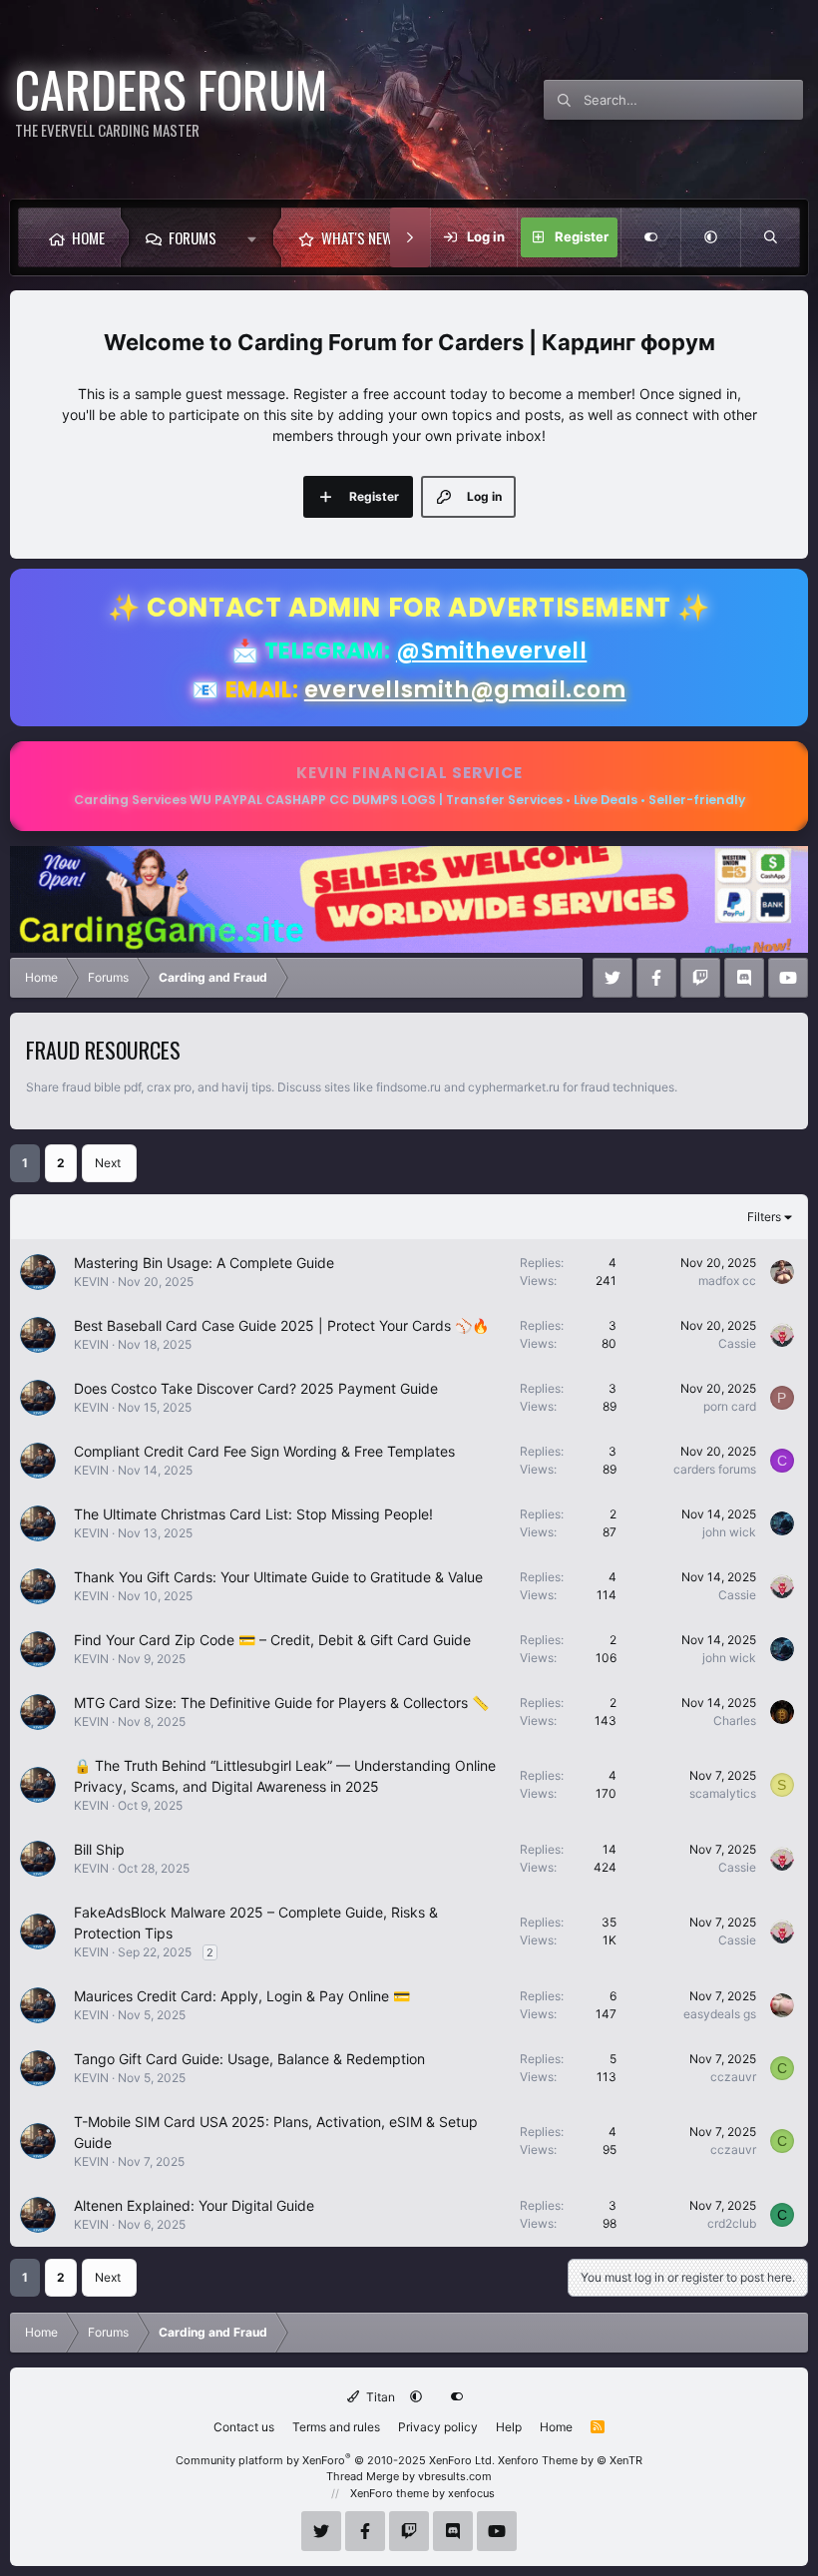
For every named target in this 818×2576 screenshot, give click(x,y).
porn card (730, 1406)
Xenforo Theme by (570, 2460)
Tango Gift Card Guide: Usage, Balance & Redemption (249, 2059)
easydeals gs (720, 2014)
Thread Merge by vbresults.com (409, 2476)
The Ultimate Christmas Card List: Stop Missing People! (253, 1514)
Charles (735, 1720)
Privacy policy (438, 2427)
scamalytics (723, 1793)
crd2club (732, 2223)
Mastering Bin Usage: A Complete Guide (204, 1263)
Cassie (737, 1343)
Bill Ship (99, 1849)
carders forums (715, 1469)
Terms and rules (336, 2427)
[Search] (770, 237)
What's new (357, 237)
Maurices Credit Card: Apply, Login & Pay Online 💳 (242, 1996)
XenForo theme (390, 2493)
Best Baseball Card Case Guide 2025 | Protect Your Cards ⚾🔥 (281, 1325)
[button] (257, 237)
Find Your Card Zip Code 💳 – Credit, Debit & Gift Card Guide (272, 1640)
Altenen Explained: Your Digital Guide (194, 2205)
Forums (193, 237)
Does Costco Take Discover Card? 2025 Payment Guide (256, 1388)
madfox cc (727, 1281)
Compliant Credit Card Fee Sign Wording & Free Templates (264, 1451)
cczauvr (733, 2077)
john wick (729, 1532)
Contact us (244, 2427)
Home (88, 237)
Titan (379, 2397)
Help (509, 2427)
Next (108, 1163)
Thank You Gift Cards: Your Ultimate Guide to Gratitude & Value (278, 1577)
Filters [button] (764, 1217)
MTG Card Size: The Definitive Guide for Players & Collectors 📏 (281, 1703)
